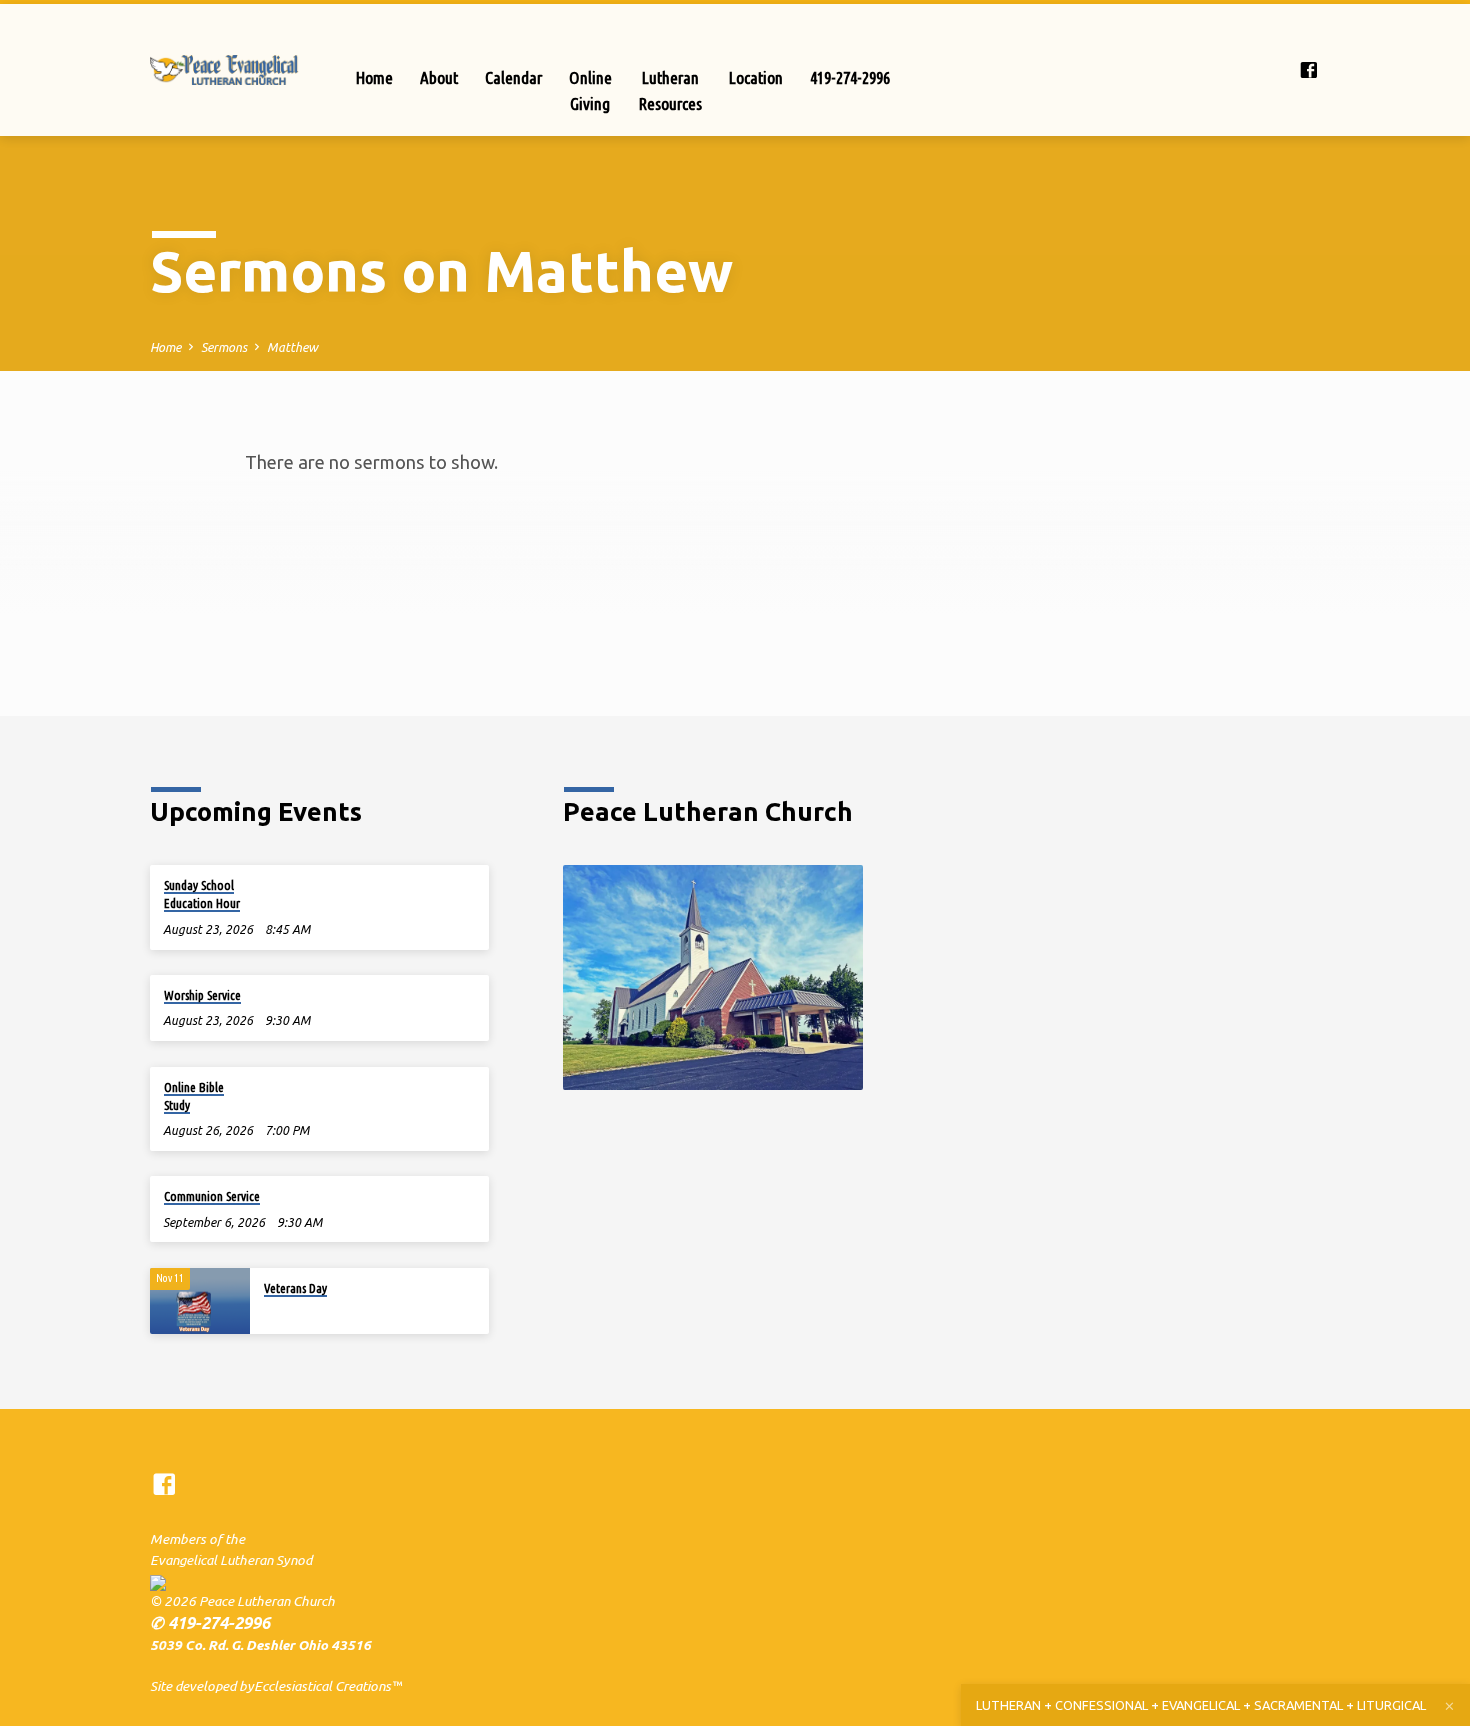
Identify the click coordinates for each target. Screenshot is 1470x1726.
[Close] (1449, 1706)
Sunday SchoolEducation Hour (202, 894)
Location (756, 77)
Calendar (513, 77)
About (439, 77)
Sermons (224, 347)
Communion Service (212, 1196)
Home (374, 77)
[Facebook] (1309, 70)
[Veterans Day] (200, 1301)
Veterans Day (295, 1288)
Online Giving (590, 90)
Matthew (292, 347)
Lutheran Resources (670, 90)
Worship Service (202, 995)
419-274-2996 (850, 77)
